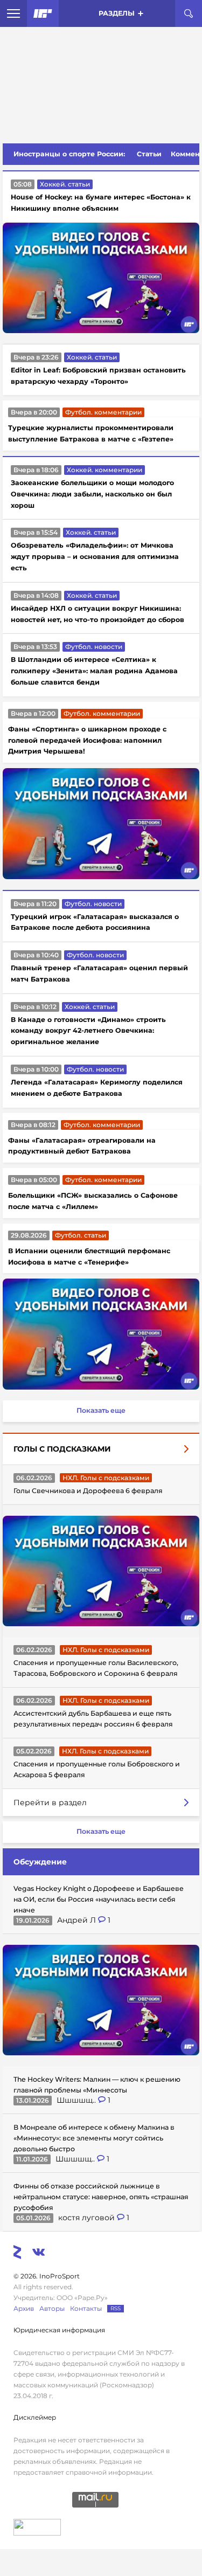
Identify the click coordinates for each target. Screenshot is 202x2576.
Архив (24, 2308)
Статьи (149, 154)
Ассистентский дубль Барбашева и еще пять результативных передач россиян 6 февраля (93, 1719)
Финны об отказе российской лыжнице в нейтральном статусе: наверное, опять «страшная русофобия (101, 2197)
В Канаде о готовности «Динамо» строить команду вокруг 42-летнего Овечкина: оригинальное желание (88, 1031)
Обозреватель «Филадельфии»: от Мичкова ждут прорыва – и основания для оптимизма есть (95, 557)
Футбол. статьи (81, 1235)
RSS (116, 2308)
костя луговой (88, 2218)
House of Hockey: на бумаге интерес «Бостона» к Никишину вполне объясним (101, 203)
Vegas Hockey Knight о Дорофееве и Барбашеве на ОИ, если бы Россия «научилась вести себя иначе (99, 1899)
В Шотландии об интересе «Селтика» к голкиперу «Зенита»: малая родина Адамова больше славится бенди (94, 671)
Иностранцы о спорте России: (69, 154)
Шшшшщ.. (77, 2100)
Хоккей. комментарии (105, 470)
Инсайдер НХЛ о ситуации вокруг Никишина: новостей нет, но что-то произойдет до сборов (97, 614)
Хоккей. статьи (65, 184)
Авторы (52, 2308)
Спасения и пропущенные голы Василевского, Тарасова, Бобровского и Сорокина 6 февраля (96, 1668)
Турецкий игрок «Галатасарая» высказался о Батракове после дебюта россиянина (95, 922)
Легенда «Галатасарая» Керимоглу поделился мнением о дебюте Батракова (97, 1088)
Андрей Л (78, 1920)
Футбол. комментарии (103, 412)
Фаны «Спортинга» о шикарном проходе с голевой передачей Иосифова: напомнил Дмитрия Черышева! (87, 740)
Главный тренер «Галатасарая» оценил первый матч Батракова (99, 973)
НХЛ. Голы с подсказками (106, 1478)
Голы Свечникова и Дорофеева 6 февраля (88, 1491)
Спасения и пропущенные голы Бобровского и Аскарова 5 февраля (97, 1769)
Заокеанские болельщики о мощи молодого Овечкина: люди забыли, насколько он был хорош (92, 494)
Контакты (86, 2308)
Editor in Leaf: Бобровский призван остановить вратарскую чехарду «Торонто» (98, 376)
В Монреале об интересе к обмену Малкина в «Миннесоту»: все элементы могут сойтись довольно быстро (94, 2138)
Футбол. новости (94, 647)
